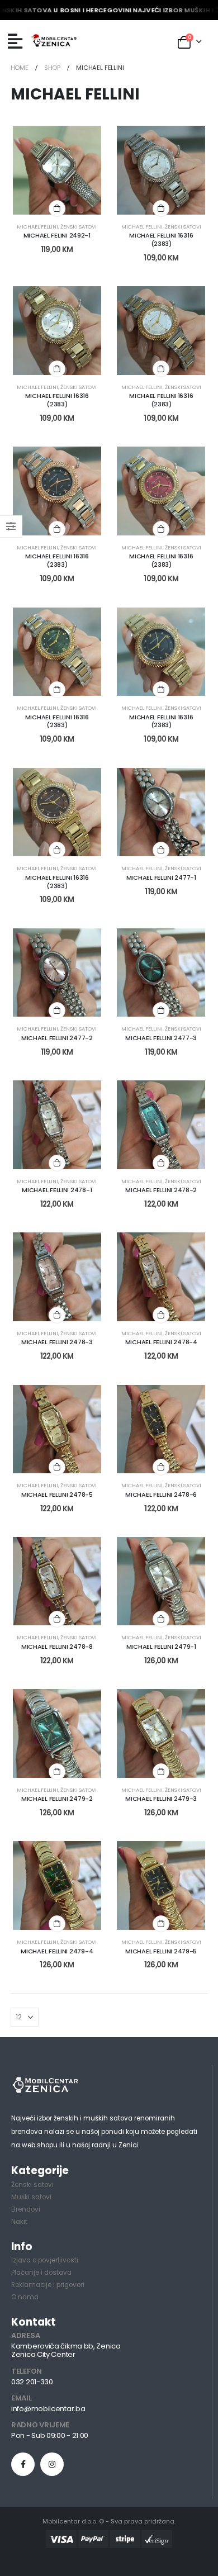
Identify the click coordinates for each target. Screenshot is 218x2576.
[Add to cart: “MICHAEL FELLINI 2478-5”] (57, 1467)
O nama (25, 2297)
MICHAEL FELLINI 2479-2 (57, 1799)
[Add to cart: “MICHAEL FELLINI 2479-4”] (57, 1924)
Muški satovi (31, 2197)
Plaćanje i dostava (41, 2273)
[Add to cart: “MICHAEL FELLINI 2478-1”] (57, 1163)
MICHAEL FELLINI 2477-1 (161, 877)
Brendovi (26, 2209)
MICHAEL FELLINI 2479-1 (161, 1647)
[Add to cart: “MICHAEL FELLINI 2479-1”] (161, 1619)
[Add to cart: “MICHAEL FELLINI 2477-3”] (161, 1011)
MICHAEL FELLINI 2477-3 (161, 1038)
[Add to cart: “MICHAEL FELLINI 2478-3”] (57, 1315)
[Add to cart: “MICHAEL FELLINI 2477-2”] (57, 1011)
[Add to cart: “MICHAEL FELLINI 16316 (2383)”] (161, 208)
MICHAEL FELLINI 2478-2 (161, 1190)
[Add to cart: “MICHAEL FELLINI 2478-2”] (161, 1163)
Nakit (19, 2222)
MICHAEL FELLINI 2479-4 (57, 1951)
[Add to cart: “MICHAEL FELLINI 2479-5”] (161, 1924)
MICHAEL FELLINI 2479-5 (161, 1951)
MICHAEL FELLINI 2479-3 (161, 1799)
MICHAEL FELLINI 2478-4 (161, 1342)
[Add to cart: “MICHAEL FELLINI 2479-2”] (57, 1772)
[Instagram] (52, 2464)
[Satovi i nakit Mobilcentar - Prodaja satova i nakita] (54, 41)
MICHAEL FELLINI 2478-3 (57, 1342)
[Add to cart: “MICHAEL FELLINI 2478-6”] (161, 1467)
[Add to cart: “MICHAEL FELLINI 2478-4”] (161, 1315)
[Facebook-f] (23, 2464)
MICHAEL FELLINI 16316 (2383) (161, 239)
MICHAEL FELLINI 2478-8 (57, 1647)
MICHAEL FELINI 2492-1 (57, 235)
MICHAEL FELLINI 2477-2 (57, 1038)
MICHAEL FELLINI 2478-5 (57, 1495)
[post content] (57, 170)
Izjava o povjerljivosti (45, 2260)
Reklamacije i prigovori (48, 2285)
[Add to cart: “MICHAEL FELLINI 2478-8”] (57, 1619)
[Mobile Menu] (15, 41)
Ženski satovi (79, 227)
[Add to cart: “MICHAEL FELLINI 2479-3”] (161, 1772)
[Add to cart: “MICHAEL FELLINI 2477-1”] (161, 850)
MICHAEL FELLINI (37, 227)
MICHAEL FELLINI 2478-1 (57, 1190)
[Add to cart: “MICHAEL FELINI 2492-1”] (57, 208)
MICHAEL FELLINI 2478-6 (161, 1495)
